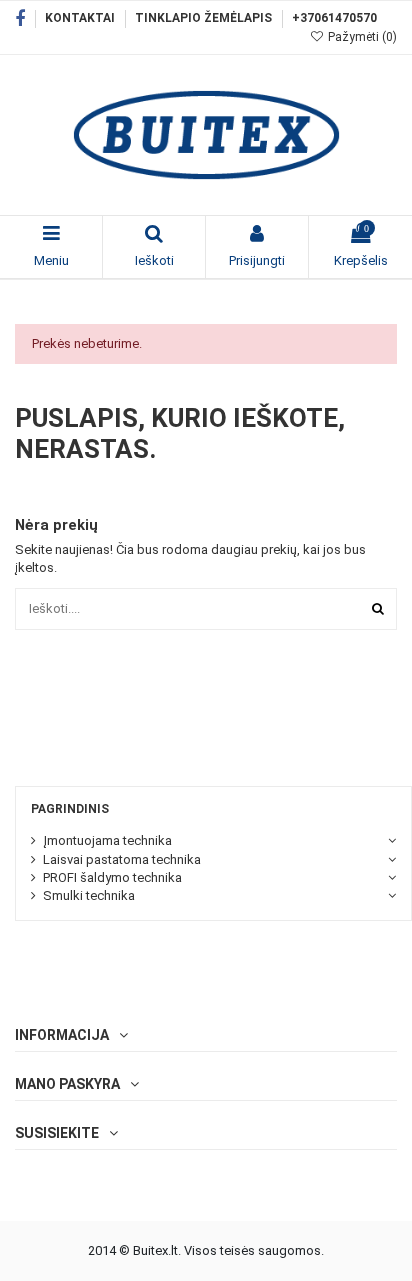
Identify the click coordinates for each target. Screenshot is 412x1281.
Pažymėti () (361, 37)
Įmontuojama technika (107, 840)
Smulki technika (89, 895)
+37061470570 (334, 18)
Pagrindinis (70, 809)
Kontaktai (81, 18)
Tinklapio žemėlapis (205, 18)
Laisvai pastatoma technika (122, 859)
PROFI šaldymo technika (112, 877)
